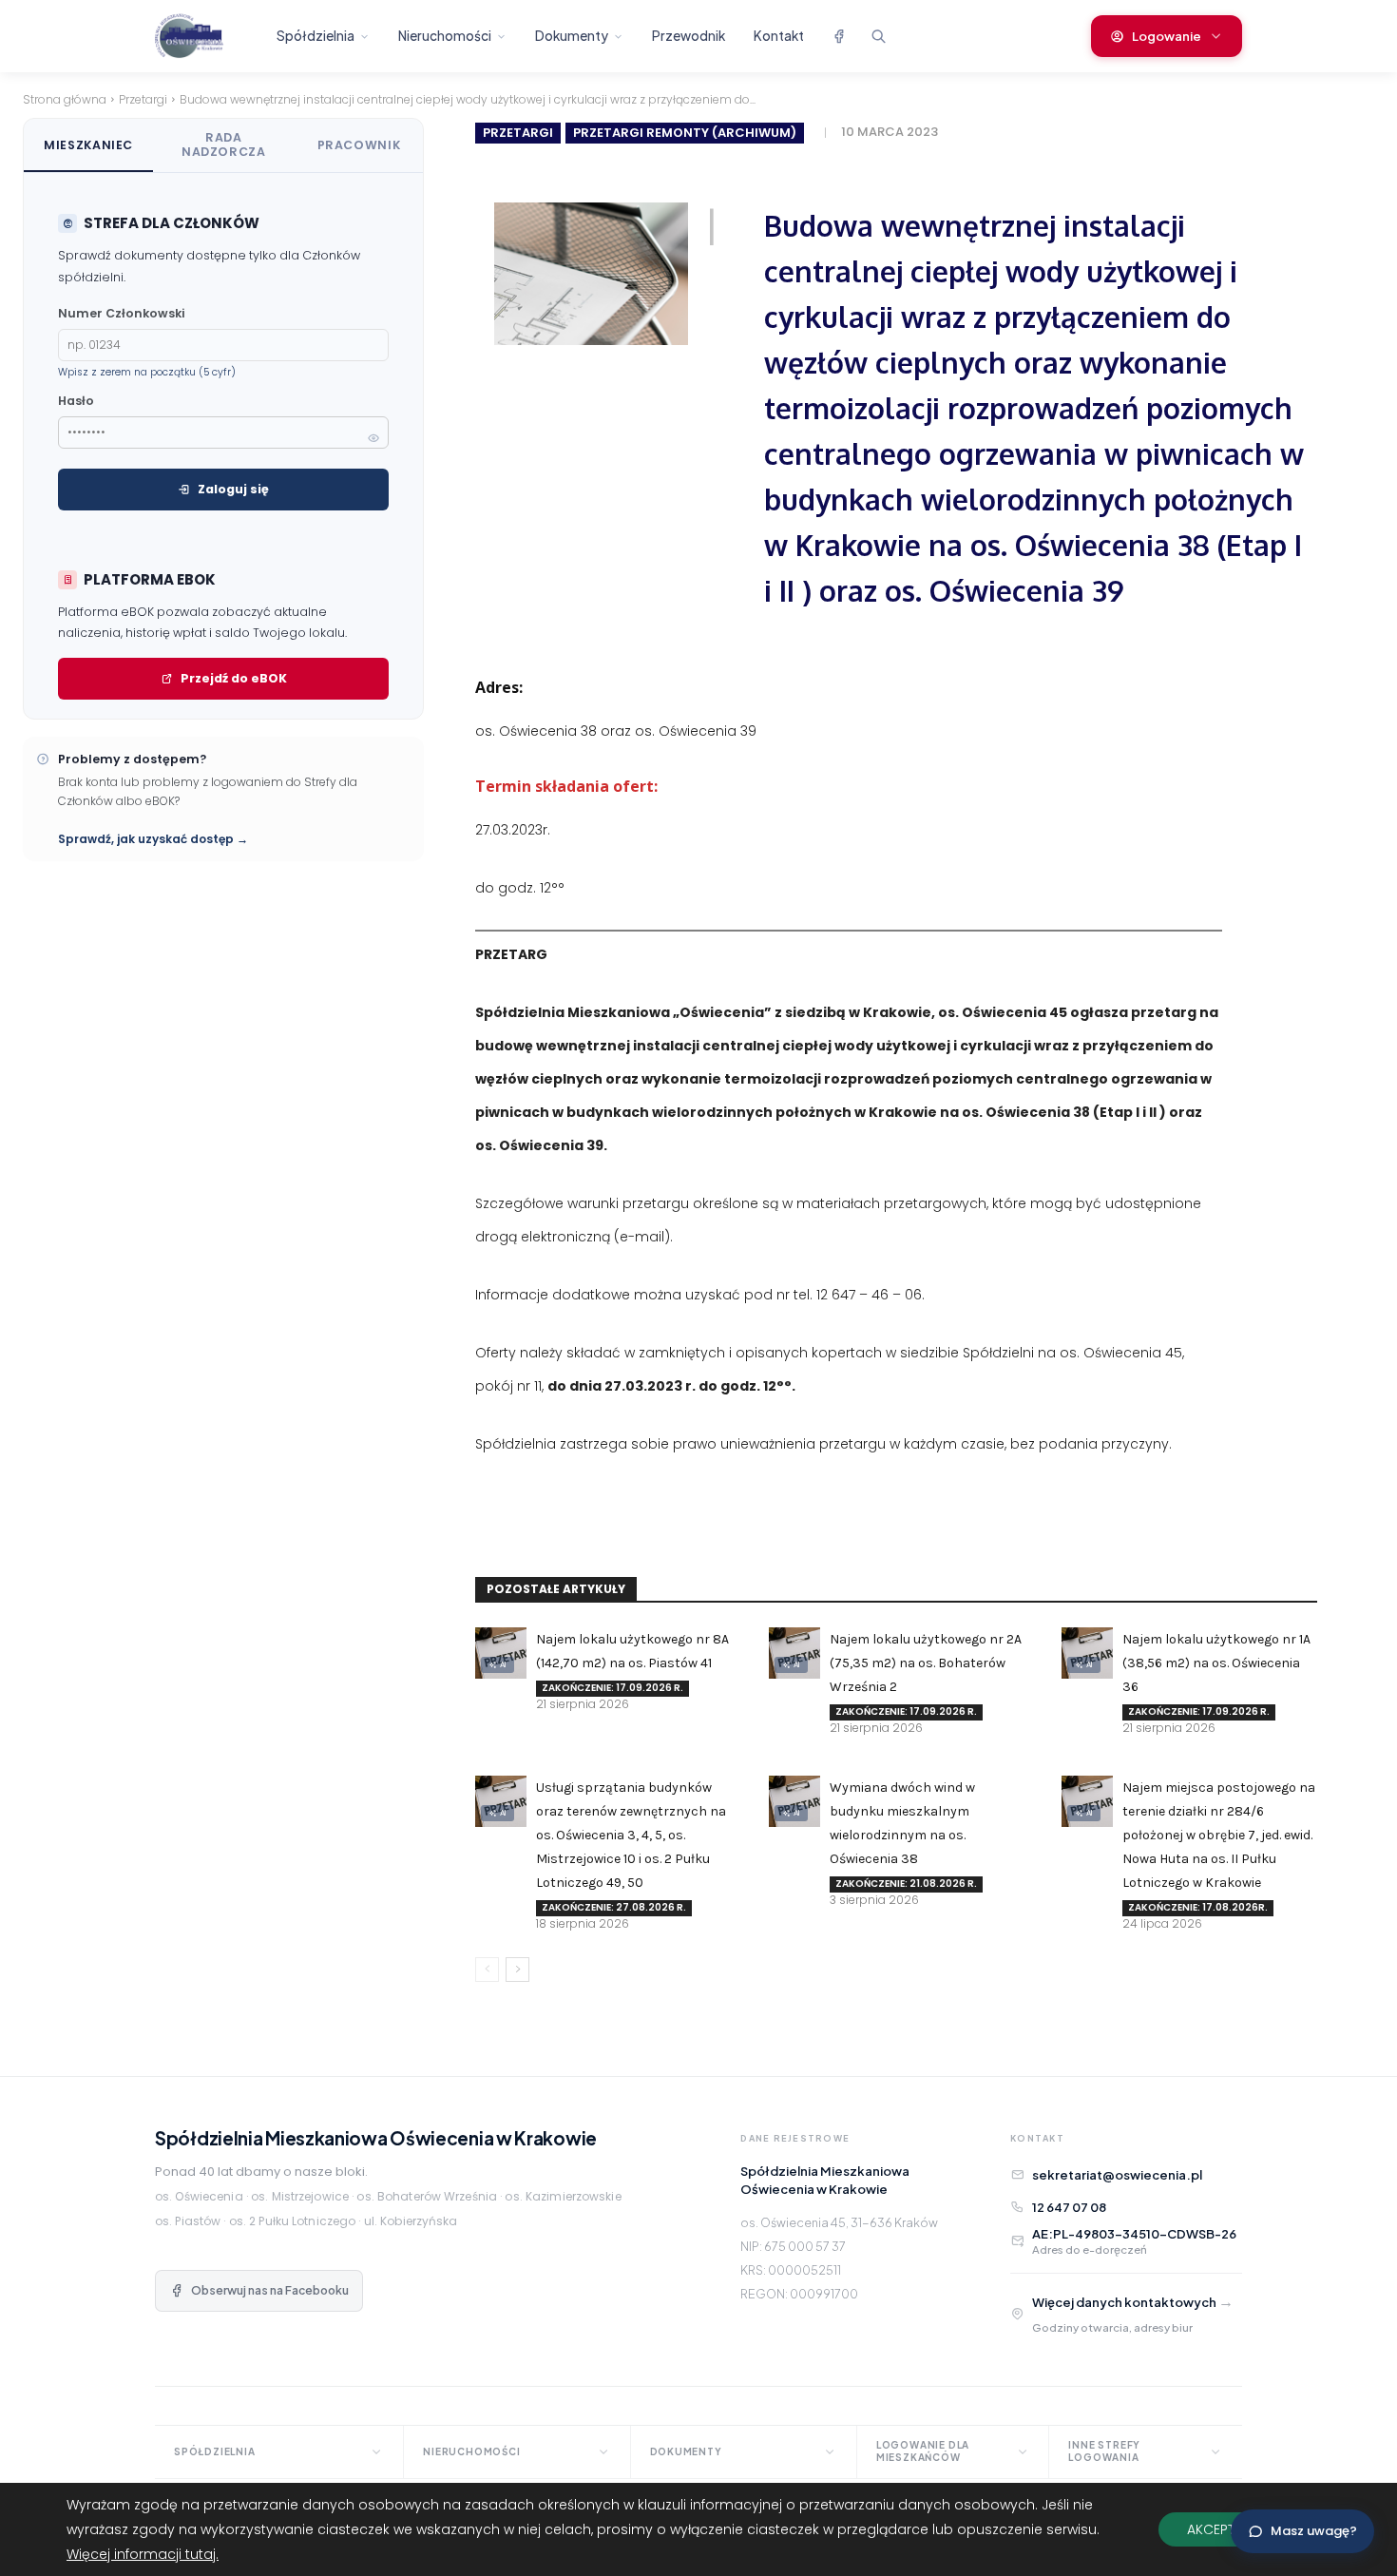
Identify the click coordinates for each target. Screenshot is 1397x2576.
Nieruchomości (445, 36)
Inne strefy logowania (1104, 2451)
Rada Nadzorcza (224, 144)
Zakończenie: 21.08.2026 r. (906, 1884)
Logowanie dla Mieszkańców (923, 2451)
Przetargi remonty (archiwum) (685, 133)
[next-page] (517, 1970)
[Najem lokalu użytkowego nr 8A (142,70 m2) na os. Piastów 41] (501, 1653)
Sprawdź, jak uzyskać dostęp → (153, 839)
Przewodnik (689, 36)
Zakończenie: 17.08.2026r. (1198, 1907)
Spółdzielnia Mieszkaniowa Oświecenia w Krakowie (376, 2138)
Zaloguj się (233, 489)
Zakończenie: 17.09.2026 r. (612, 1688)
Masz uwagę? (1314, 2531)
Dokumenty (572, 36)
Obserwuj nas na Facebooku (270, 2290)
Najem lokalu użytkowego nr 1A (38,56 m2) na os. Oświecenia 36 (1216, 1663)
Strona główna (65, 99)
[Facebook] (838, 36)
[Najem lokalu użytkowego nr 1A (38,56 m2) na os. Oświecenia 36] (1087, 1653)
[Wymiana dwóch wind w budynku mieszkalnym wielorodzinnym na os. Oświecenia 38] (794, 1801)
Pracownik (359, 145)
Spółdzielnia (316, 36)
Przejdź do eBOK (234, 678)
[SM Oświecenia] (205, 36)
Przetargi (143, 99)
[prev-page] (487, 1970)
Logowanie (1167, 36)
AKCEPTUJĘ (1222, 2529)
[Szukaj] (878, 36)
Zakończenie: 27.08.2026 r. (614, 1907)
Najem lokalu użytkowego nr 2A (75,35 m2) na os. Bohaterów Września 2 (926, 1663)
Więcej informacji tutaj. (143, 2554)
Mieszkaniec (88, 145)
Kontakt (779, 36)
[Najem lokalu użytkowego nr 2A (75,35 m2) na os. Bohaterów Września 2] (794, 1653)
